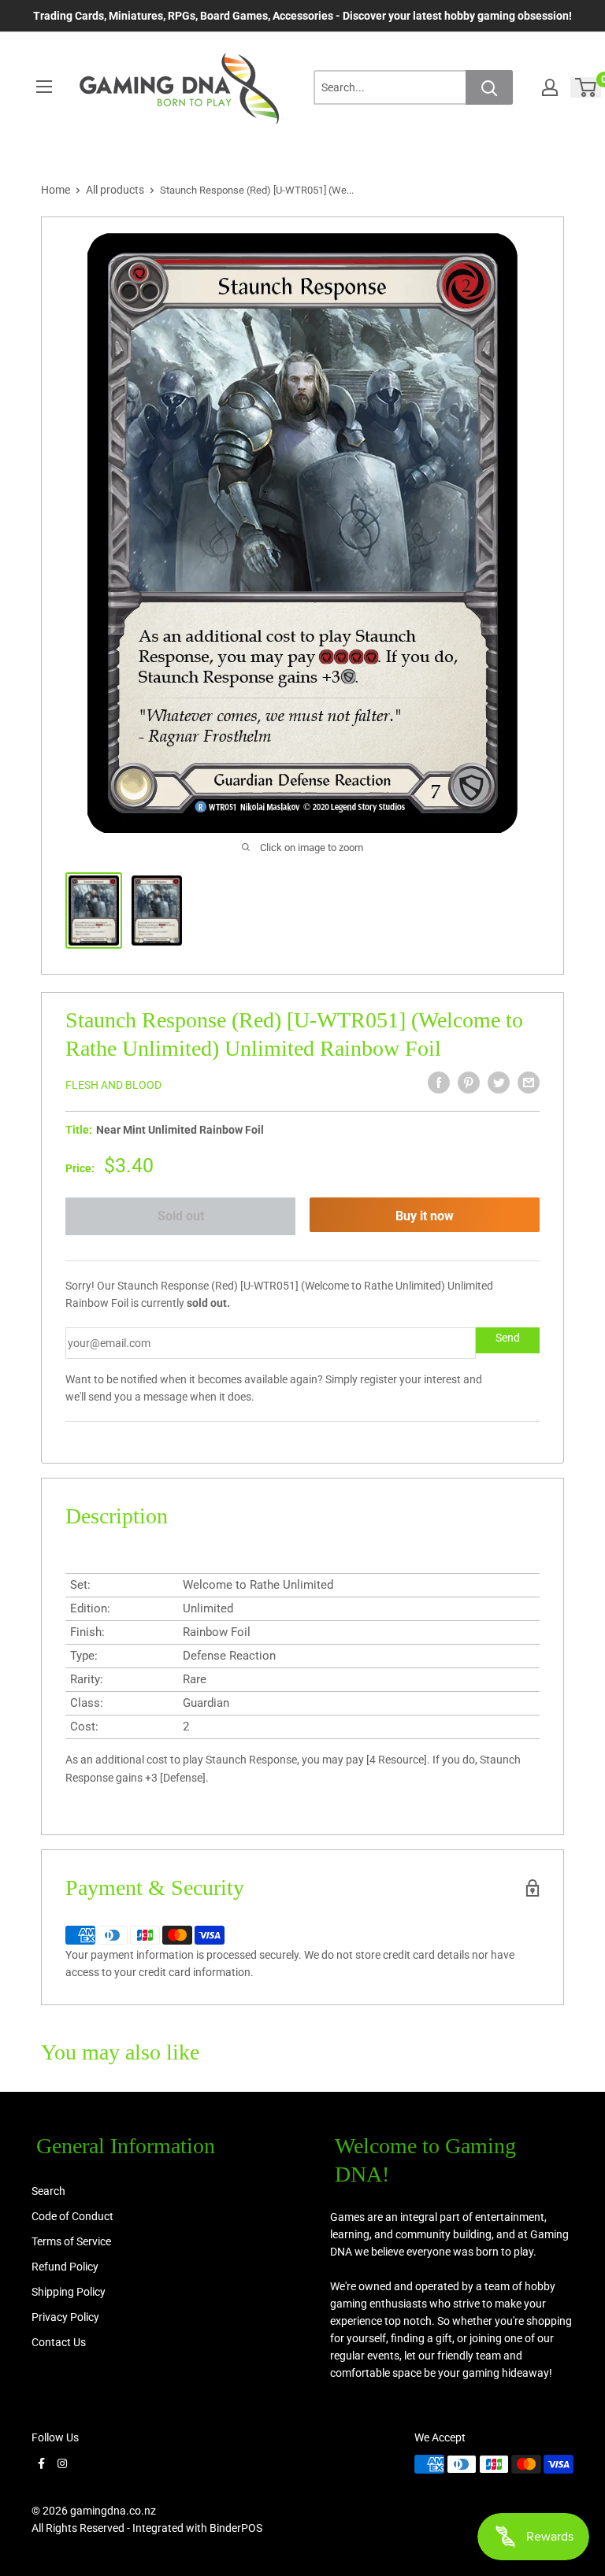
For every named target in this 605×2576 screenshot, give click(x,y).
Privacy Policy (65, 2317)
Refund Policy (65, 2267)
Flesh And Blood (113, 1085)
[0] (586, 87)
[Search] (489, 87)
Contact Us (59, 2342)
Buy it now (425, 1216)
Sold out (181, 1216)
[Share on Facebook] (439, 1083)
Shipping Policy (69, 2292)
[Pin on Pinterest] (469, 1083)
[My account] (550, 87)
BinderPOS (236, 2528)
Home (56, 190)
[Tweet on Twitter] (499, 1083)
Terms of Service (71, 2241)
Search (48, 2191)
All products (115, 190)
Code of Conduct (72, 2216)
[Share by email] (529, 1083)
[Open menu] (44, 87)
